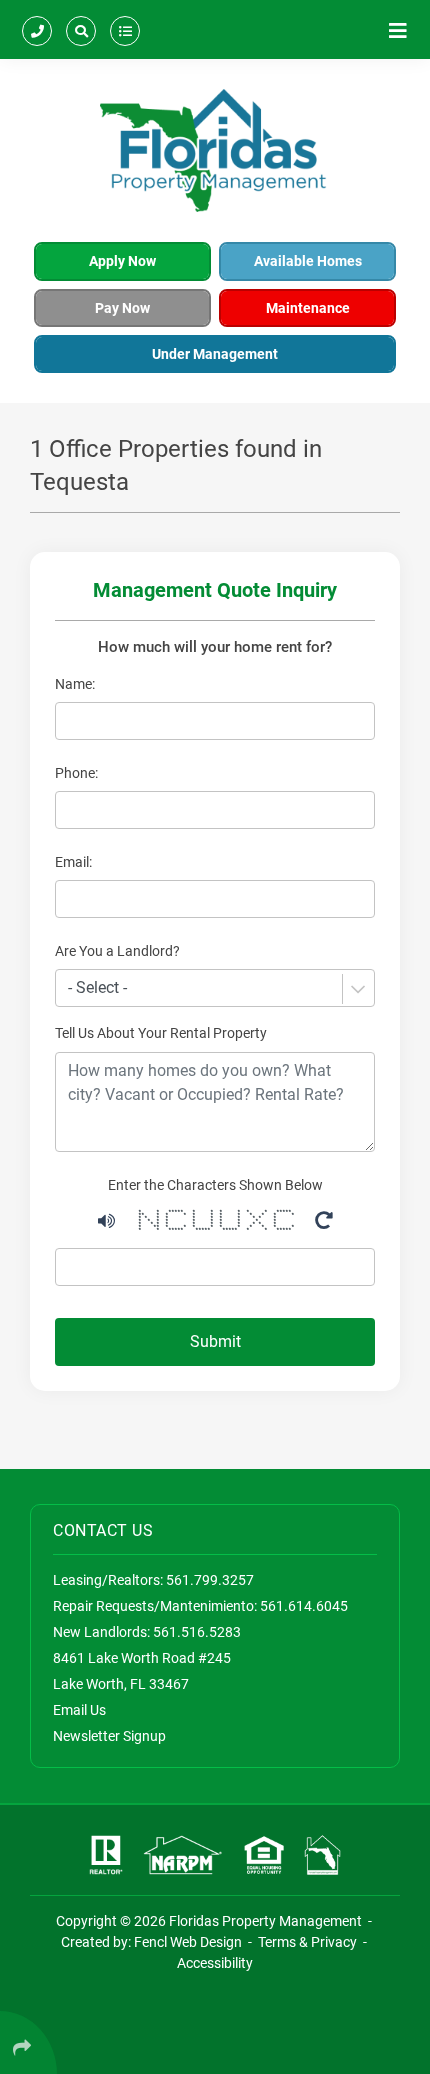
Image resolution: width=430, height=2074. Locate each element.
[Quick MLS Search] (81, 29)
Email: (73, 862)
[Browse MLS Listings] (125, 29)
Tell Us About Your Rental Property (161, 1033)
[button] (106, 1218)
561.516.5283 (197, 1632)
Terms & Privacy (307, 1942)
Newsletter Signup (109, 1736)
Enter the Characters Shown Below (215, 1185)
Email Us (79, 1710)
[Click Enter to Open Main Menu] (398, 29)
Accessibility (215, 1963)
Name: (75, 684)
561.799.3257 (210, 1580)
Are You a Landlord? (117, 951)
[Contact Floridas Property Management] (37, 29)
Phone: (76, 773)
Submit (215, 1341)
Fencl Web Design (188, 1942)
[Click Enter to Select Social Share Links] (28, 2042)
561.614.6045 (304, 1606)
